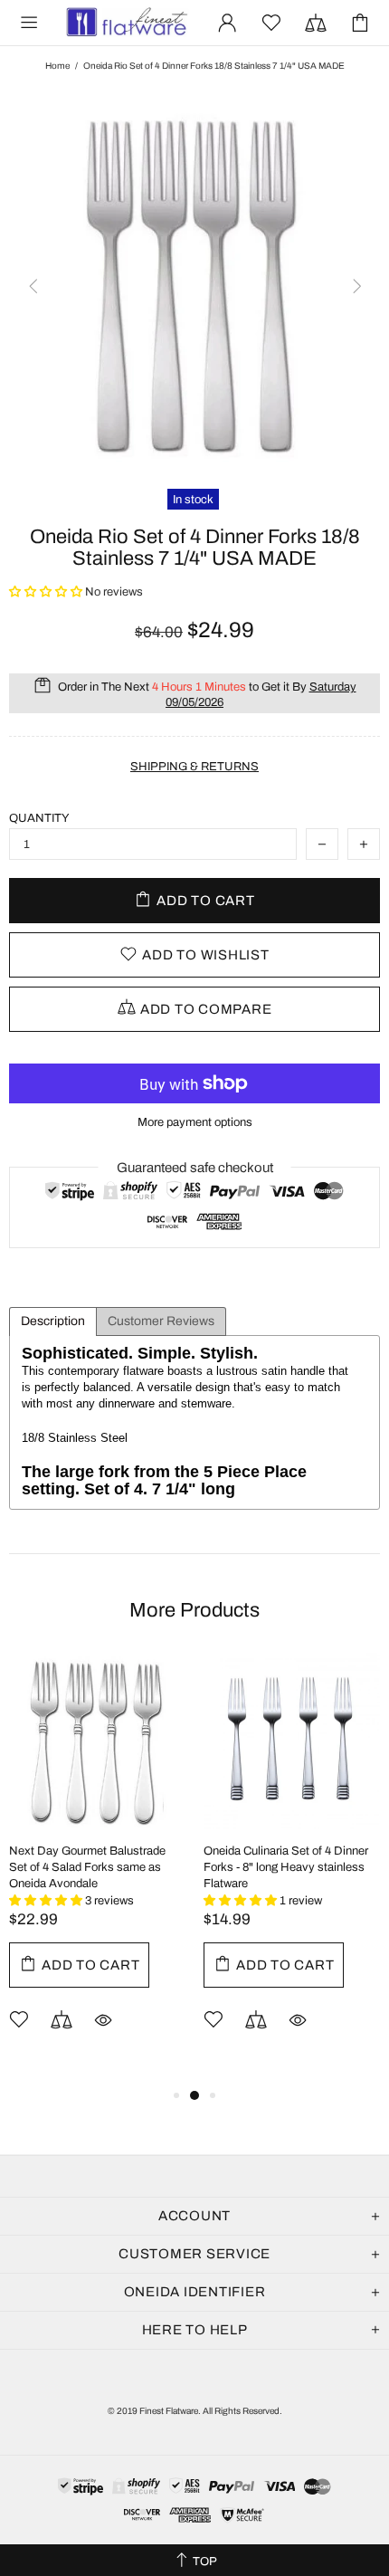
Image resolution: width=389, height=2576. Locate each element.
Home (57, 66)
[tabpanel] (97, 1869)
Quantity (39, 818)
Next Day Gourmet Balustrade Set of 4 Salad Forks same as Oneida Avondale (87, 1867)
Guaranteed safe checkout (195, 1168)
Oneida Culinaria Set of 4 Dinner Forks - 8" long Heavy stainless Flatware (286, 1867)
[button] (47, 592)
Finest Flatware (126, 23)
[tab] (53, 1321)
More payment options (195, 1122)
